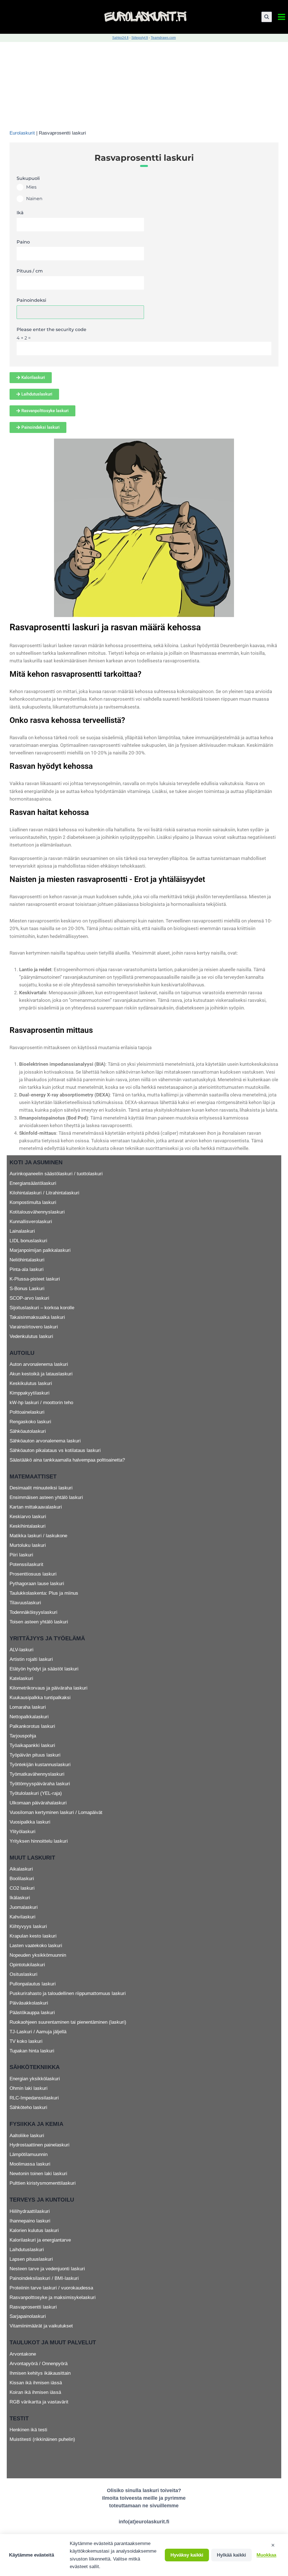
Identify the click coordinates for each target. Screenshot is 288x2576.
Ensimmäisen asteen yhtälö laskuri (46, 1497)
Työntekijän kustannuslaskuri (40, 1765)
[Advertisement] (144, 84)
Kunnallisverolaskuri (31, 1222)
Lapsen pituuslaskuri (31, 2259)
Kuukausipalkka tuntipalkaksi (40, 1698)
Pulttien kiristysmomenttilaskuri (43, 2183)
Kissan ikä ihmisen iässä (36, 2383)
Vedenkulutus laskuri (31, 1336)
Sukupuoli (28, 178)
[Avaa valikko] (281, 17)
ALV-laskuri (22, 1650)
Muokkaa (266, 2555)
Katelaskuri (21, 1678)
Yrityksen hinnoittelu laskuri (39, 1841)
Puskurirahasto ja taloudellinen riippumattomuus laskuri (68, 1993)
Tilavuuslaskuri (25, 1603)
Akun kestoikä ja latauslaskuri (41, 1374)
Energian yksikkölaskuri (35, 2079)
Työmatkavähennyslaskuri (37, 1774)
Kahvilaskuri (22, 1917)
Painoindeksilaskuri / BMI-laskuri (44, 2278)
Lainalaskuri (22, 1231)
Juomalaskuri (24, 1907)
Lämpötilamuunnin (29, 2154)
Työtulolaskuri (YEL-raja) (36, 1793)
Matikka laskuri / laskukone (38, 1536)
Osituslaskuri (23, 1974)
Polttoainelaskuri (27, 1412)
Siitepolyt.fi (140, 38)
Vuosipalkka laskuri (30, 1822)
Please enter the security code (51, 329)
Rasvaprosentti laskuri (33, 2307)
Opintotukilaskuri (27, 1965)
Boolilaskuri (22, 1879)
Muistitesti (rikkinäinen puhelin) (42, 2439)
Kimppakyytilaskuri (30, 1393)
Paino (23, 242)
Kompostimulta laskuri (33, 1202)
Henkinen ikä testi (28, 2430)
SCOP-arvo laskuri (29, 1298)
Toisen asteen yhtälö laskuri (39, 1622)
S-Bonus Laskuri (27, 1289)
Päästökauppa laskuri (32, 2013)
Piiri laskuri (21, 1555)
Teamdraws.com (163, 38)
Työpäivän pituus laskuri (35, 1755)
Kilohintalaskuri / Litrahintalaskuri (44, 1193)
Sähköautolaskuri (28, 1431)
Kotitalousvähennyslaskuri (37, 1212)
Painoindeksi (31, 300)
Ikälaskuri (20, 1898)
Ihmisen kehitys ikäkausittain (40, 2373)
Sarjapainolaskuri (28, 2316)
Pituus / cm (30, 271)
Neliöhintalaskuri (27, 1260)
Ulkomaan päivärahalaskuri (38, 1803)
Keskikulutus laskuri (31, 1383)
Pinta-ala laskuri (27, 1269)
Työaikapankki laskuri (32, 1745)
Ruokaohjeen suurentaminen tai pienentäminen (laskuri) (68, 2022)
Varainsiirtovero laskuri (34, 1327)
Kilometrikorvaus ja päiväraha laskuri (49, 1688)
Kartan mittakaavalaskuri (36, 1507)
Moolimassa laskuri (30, 2164)
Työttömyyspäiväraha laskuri (40, 1784)
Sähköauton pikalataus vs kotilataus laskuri (55, 1450)
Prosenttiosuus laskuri (33, 1574)
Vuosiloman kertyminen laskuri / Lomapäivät (56, 1812)
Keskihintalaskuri (28, 1526)
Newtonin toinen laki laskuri (38, 2174)
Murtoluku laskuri (28, 1545)
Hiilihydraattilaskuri (30, 2211)
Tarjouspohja (23, 1736)
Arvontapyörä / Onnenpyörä (39, 2364)
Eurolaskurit (22, 133)
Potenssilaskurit (26, 1564)
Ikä (20, 213)
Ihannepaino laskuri (30, 2221)
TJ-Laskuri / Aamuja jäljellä (38, 2032)
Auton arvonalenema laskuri (39, 1364)
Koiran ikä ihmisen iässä (35, 2392)
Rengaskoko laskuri (30, 1422)
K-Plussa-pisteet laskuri (35, 1279)
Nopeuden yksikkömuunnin (38, 1955)
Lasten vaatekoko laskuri (36, 1946)
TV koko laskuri (26, 2041)
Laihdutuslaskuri (27, 2250)
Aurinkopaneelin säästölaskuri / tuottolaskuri (56, 1174)
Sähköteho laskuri (28, 2107)
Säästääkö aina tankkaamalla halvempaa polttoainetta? (67, 1460)
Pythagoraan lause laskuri (37, 1584)
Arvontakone (23, 2354)
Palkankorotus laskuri (32, 1726)
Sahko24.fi (120, 38)
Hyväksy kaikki (187, 2555)
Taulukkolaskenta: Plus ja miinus (44, 1593)
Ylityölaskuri (22, 1832)
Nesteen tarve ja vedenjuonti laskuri (47, 2269)
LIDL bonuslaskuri (28, 1241)
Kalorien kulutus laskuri (34, 2230)
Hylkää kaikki (231, 2555)
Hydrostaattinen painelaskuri (40, 2145)
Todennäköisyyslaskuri (33, 1612)
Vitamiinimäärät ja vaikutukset (41, 2326)
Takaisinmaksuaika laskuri (37, 1317)
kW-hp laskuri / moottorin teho (41, 1403)
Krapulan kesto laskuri (33, 1936)
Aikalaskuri (21, 1869)
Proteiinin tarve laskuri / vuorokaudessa (51, 2288)
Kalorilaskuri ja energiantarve (40, 2240)
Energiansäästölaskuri (33, 1183)
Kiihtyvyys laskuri (28, 1926)
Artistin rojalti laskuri (31, 1659)
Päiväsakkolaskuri (29, 2003)
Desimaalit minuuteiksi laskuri (41, 1488)
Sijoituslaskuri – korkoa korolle (42, 1308)
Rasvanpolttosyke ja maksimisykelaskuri (53, 2297)
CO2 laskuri (22, 1888)
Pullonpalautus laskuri (33, 1984)
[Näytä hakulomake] (267, 17)
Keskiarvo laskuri (28, 1517)
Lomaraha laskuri (28, 1707)
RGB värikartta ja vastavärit (39, 2402)
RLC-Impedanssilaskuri (34, 2098)
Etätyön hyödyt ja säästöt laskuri (44, 1669)
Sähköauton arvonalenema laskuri (45, 1441)
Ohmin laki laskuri (29, 2088)
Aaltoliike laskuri (27, 2136)
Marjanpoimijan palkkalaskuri (40, 1250)
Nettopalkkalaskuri (29, 1717)
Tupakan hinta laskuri (32, 2051)
